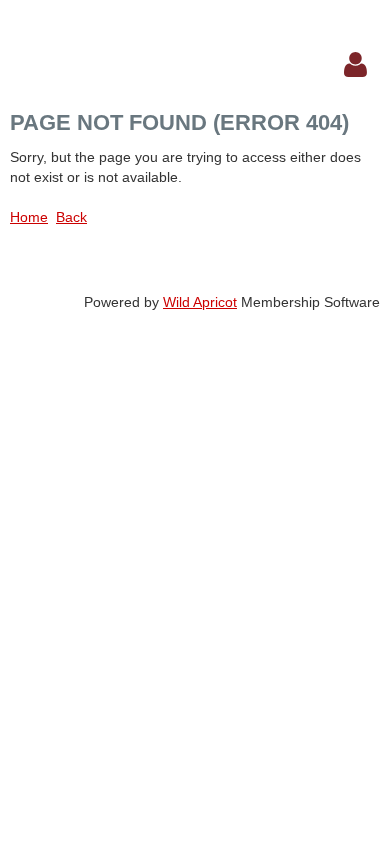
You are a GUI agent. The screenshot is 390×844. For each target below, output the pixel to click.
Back (71, 217)
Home (29, 217)
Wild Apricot (200, 302)
